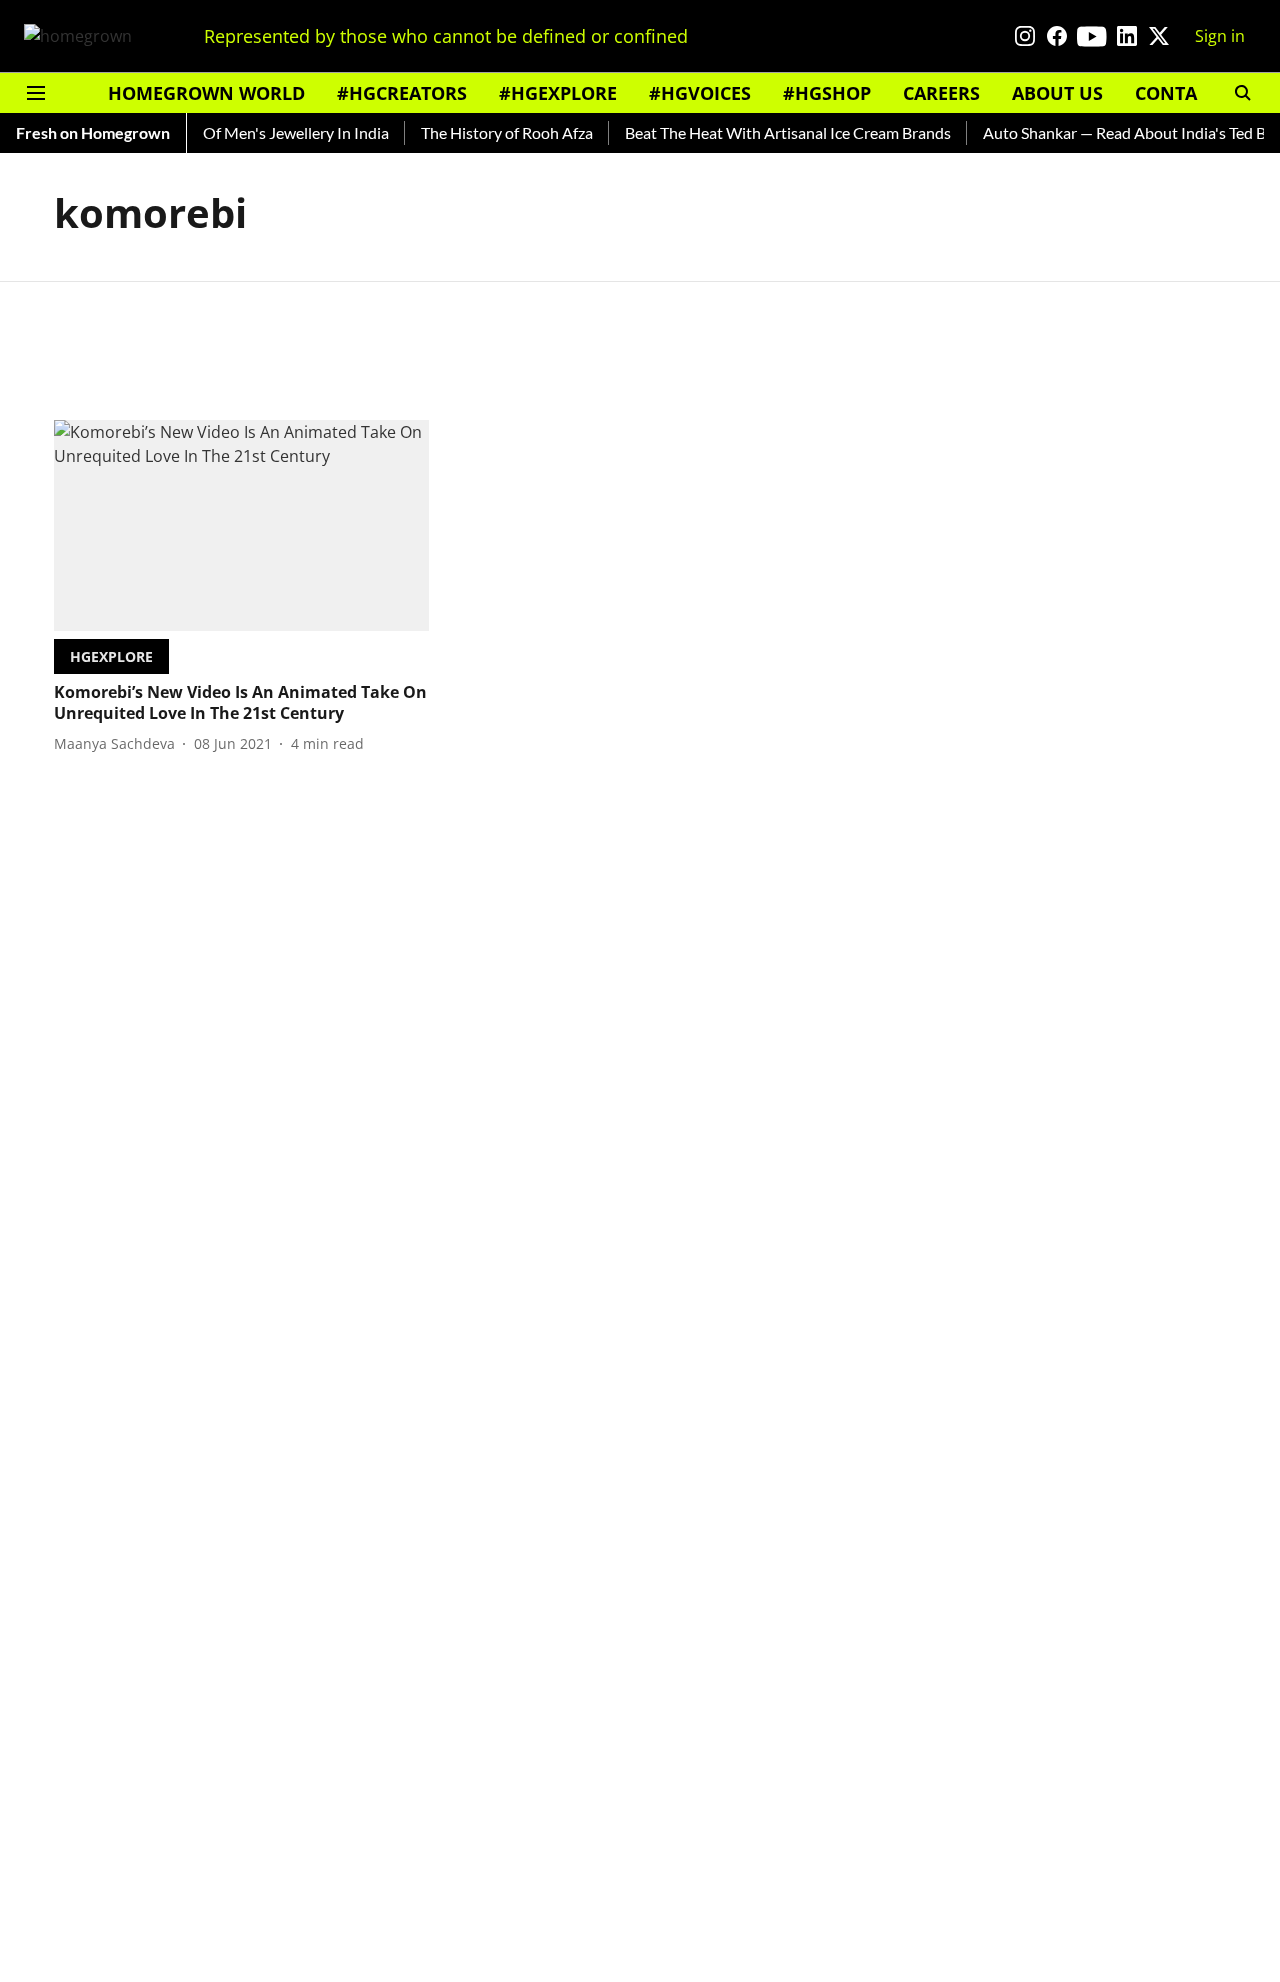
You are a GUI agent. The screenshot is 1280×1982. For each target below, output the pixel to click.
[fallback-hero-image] (241, 525)
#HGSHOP (827, 93)
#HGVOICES (700, 93)
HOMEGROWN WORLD (206, 93)
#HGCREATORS (402, 93)
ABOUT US (1057, 93)
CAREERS (941, 93)
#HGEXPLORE (558, 93)
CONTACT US (1191, 93)
